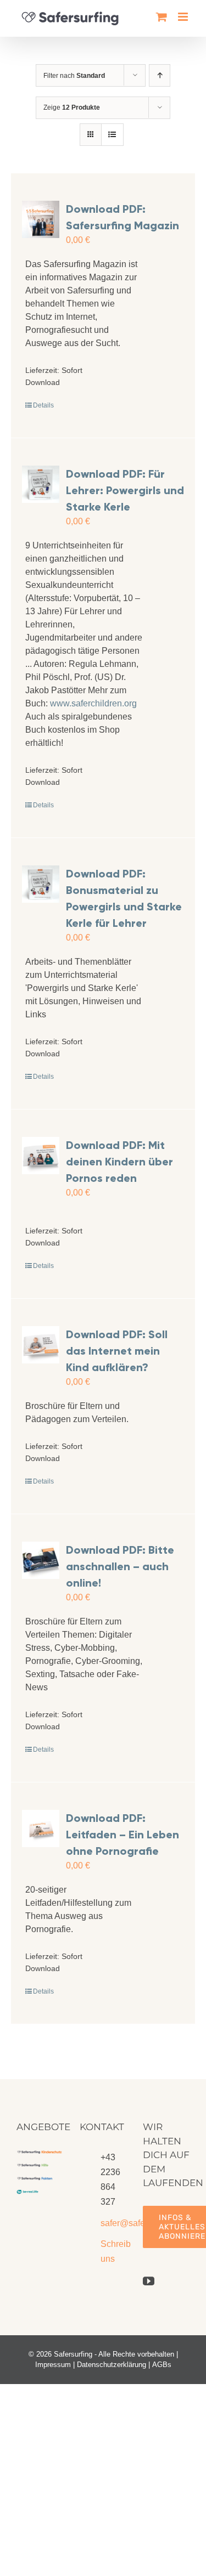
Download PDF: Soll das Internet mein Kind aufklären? (117, 1351)
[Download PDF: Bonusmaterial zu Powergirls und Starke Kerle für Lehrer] (41, 884)
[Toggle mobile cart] (162, 17)
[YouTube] (149, 2281)
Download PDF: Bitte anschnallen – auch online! (120, 1566)
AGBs (162, 2365)
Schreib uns (113, 2251)
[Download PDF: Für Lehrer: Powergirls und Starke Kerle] (41, 484)
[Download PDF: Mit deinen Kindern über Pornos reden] (41, 1156)
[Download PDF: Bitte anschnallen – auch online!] (41, 1560)
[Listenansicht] (112, 135)
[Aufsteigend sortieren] (160, 75)
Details (43, 405)
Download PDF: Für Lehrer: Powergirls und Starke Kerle (125, 490)
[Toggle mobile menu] (184, 17)
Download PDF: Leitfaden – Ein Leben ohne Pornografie (123, 1835)
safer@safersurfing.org (113, 2223)
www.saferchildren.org (93, 703)
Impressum (53, 2365)
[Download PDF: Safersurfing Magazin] (41, 219)
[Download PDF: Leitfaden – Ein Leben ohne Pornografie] (41, 1828)
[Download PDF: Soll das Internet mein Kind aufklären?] (41, 1345)
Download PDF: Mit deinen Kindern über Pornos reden (119, 1162)
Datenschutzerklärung (112, 2365)
